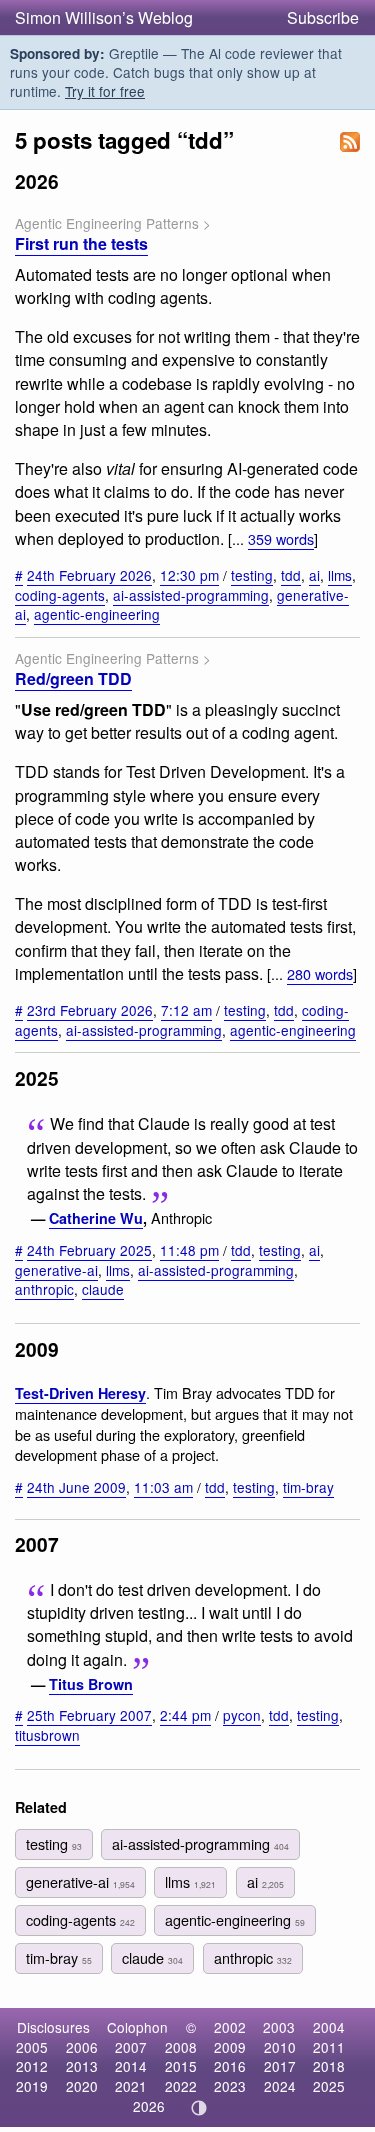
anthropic (44, 1289)
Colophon (137, 2027)
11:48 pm (189, 1250)
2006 (82, 2047)
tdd (291, 575)
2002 (230, 2027)
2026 (149, 2106)
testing (252, 575)
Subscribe (323, 17)
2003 (279, 2027)
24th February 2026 (89, 575)
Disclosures (53, 2027)
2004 (329, 2027)
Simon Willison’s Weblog (104, 17)
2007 (131, 2047)
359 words (281, 538)
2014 (131, 2066)
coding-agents (60, 595)
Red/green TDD (73, 678)
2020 (82, 2086)
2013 (82, 2066)
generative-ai (56, 1270)
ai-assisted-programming (191, 595)
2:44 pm (185, 1715)
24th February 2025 (89, 1250)
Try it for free (105, 91)
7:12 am (186, 1010)
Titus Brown (91, 1684)
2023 (230, 2086)
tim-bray (308, 1487)
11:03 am (163, 1487)
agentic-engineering (97, 614)
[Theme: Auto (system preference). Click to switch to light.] (198, 2108)
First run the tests (81, 243)
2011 (329, 2047)
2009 (230, 2047)
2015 (181, 2066)
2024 (280, 2086)
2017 (280, 2066)
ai (314, 575)
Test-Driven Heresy (80, 1393)
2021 (131, 2086)
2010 (280, 2047)
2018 (329, 2066)
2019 (32, 2086)
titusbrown (47, 1735)
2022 (181, 2086)
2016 (230, 2066)
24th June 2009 (76, 1487)
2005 (32, 2047)
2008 (181, 2047)
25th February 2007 (89, 1715)
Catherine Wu (96, 1218)
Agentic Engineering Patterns (107, 223)
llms (340, 575)
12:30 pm (189, 575)
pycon (242, 1715)
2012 (32, 2066)
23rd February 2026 (90, 1010)
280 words (320, 973)
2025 (329, 2086)
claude (103, 1289)
